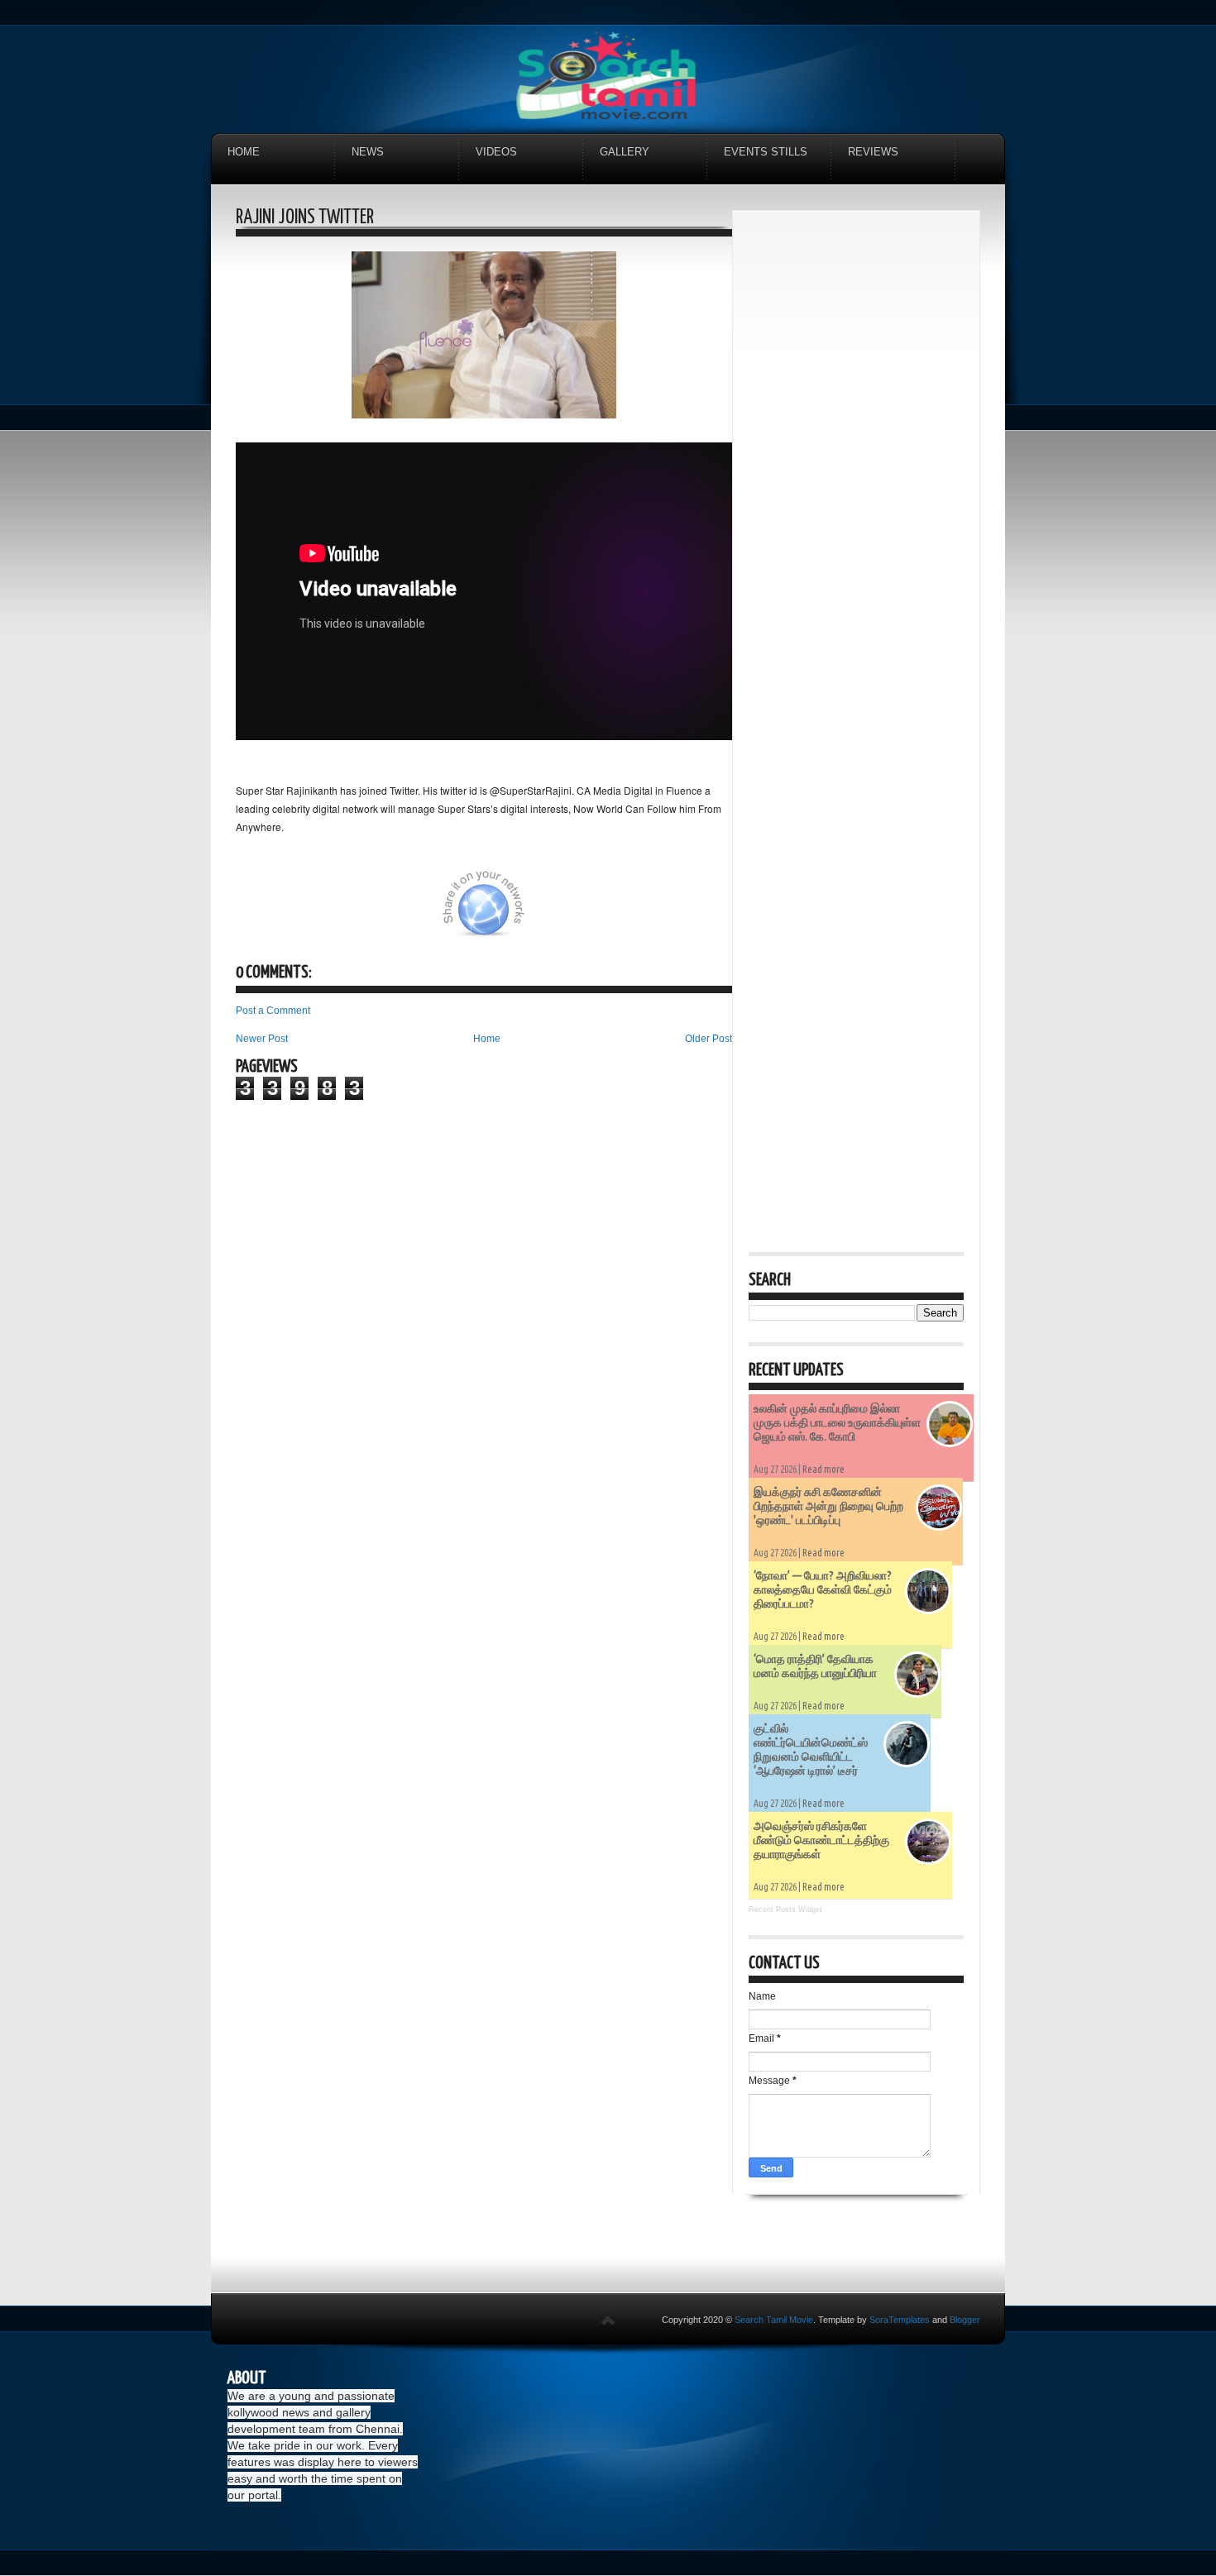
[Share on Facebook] (424, 913)
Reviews (873, 152)
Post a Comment (273, 1011)
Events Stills (766, 152)
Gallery (625, 152)
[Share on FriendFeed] (664, 913)
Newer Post (262, 1039)
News (368, 152)
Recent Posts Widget (785, 1909)
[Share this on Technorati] (258, 913)
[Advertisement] (856, 475)
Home (244, 152)
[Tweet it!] (341, 913)
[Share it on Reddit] (706, 913)
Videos (496, 152)
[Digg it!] (299, 913)
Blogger (965, 2320)
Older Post (709, 1039)
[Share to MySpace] (582, 913)
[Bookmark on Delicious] (382, 913)
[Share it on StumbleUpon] (540, 913)
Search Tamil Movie (774, 2320)
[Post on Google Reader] (623, 913)
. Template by (871, 2320)
